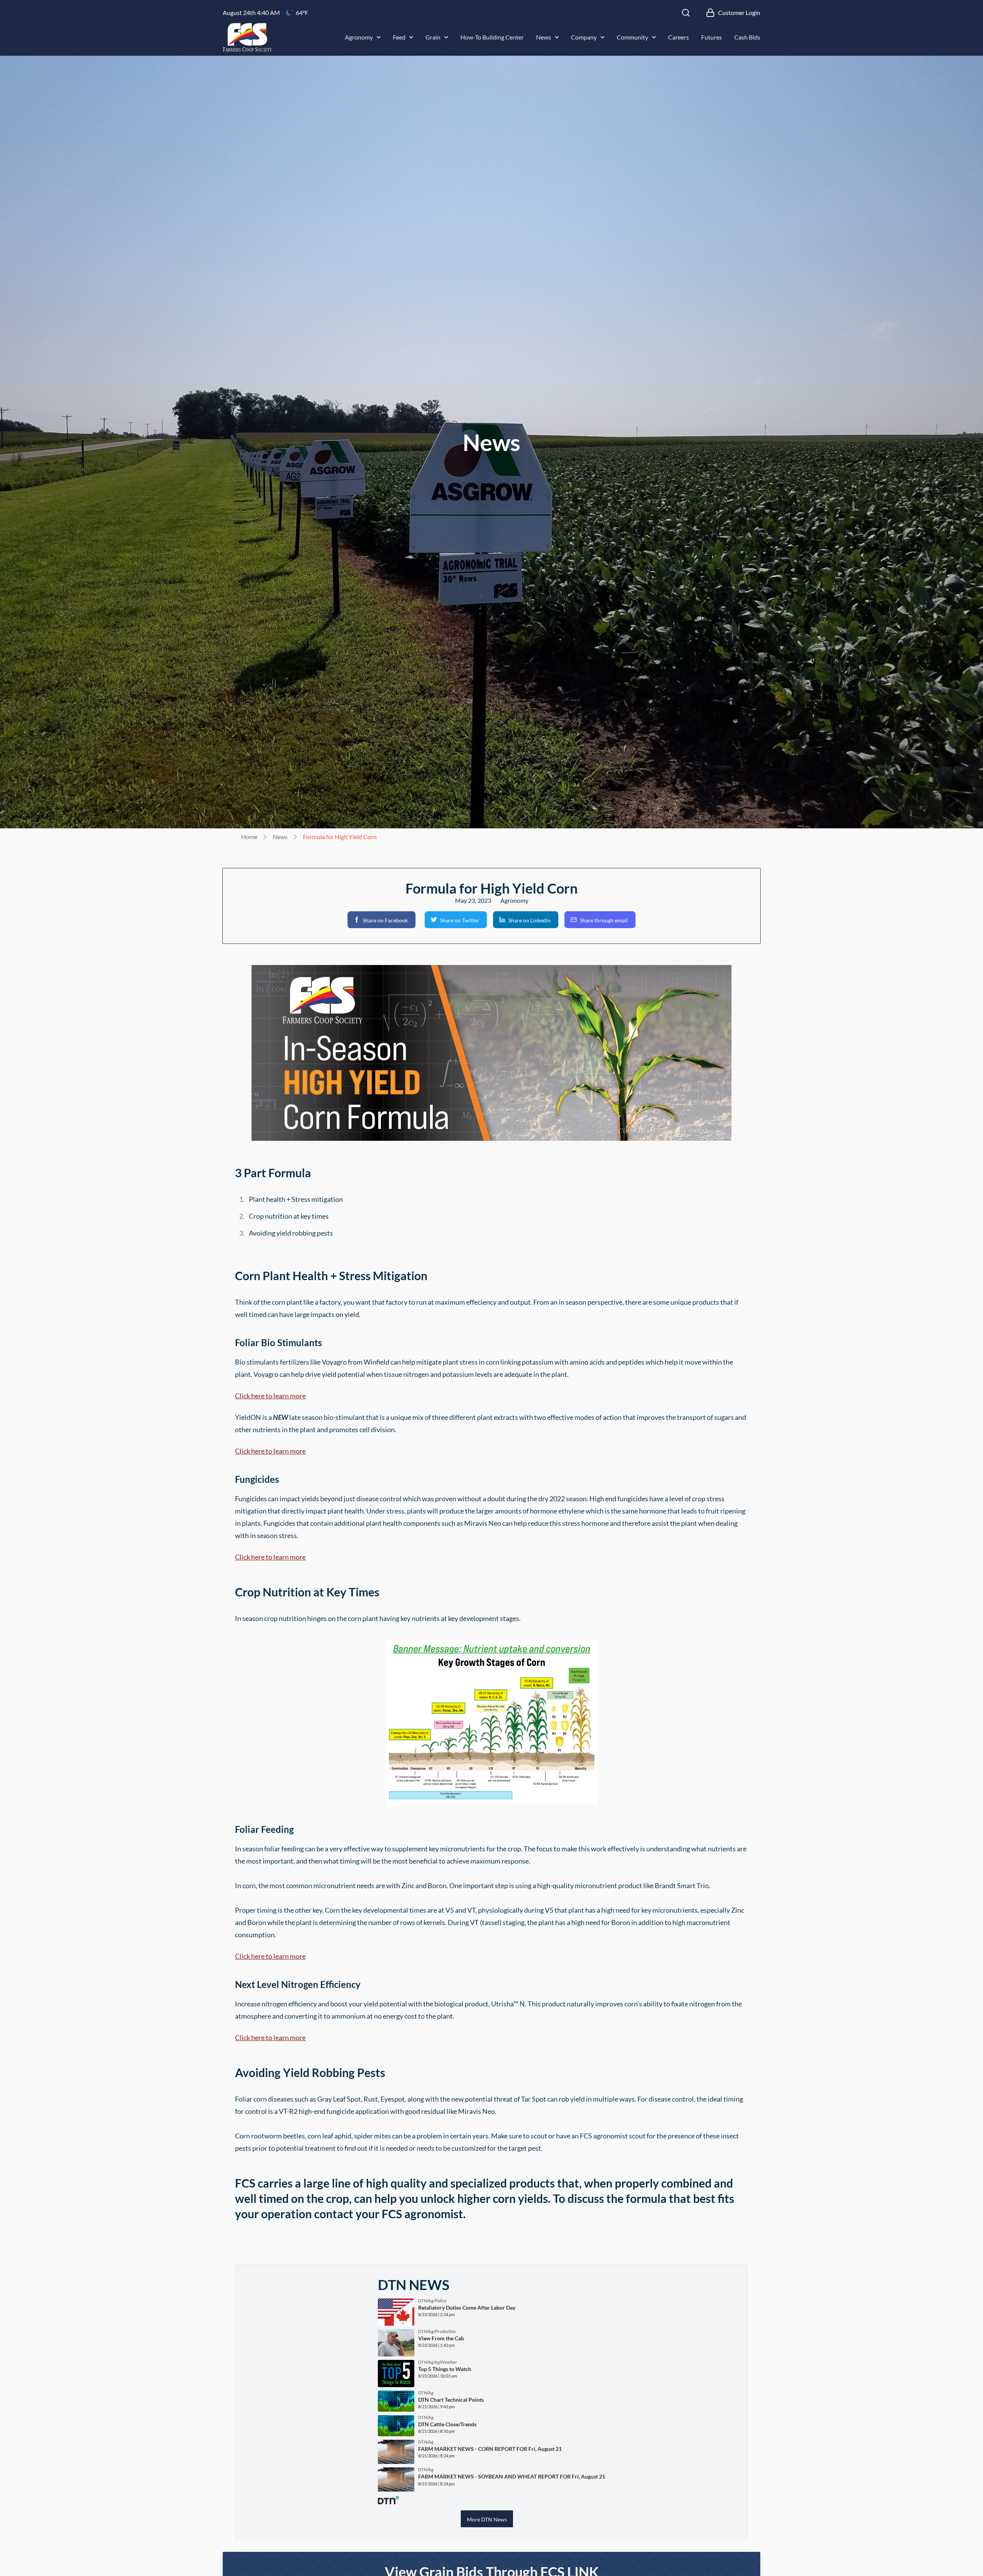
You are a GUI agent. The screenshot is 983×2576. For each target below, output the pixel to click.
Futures (712, 37)
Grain (433, 37)
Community (632, 37)
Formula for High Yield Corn (340, 837)
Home (249, 837)
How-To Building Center (492, 37)
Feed (399, 37)
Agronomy (359, 37)
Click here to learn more (270, 1396)
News (544, 37)
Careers (679, 37)
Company (584, 37)
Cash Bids (747, 37)
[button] (381, 920)
